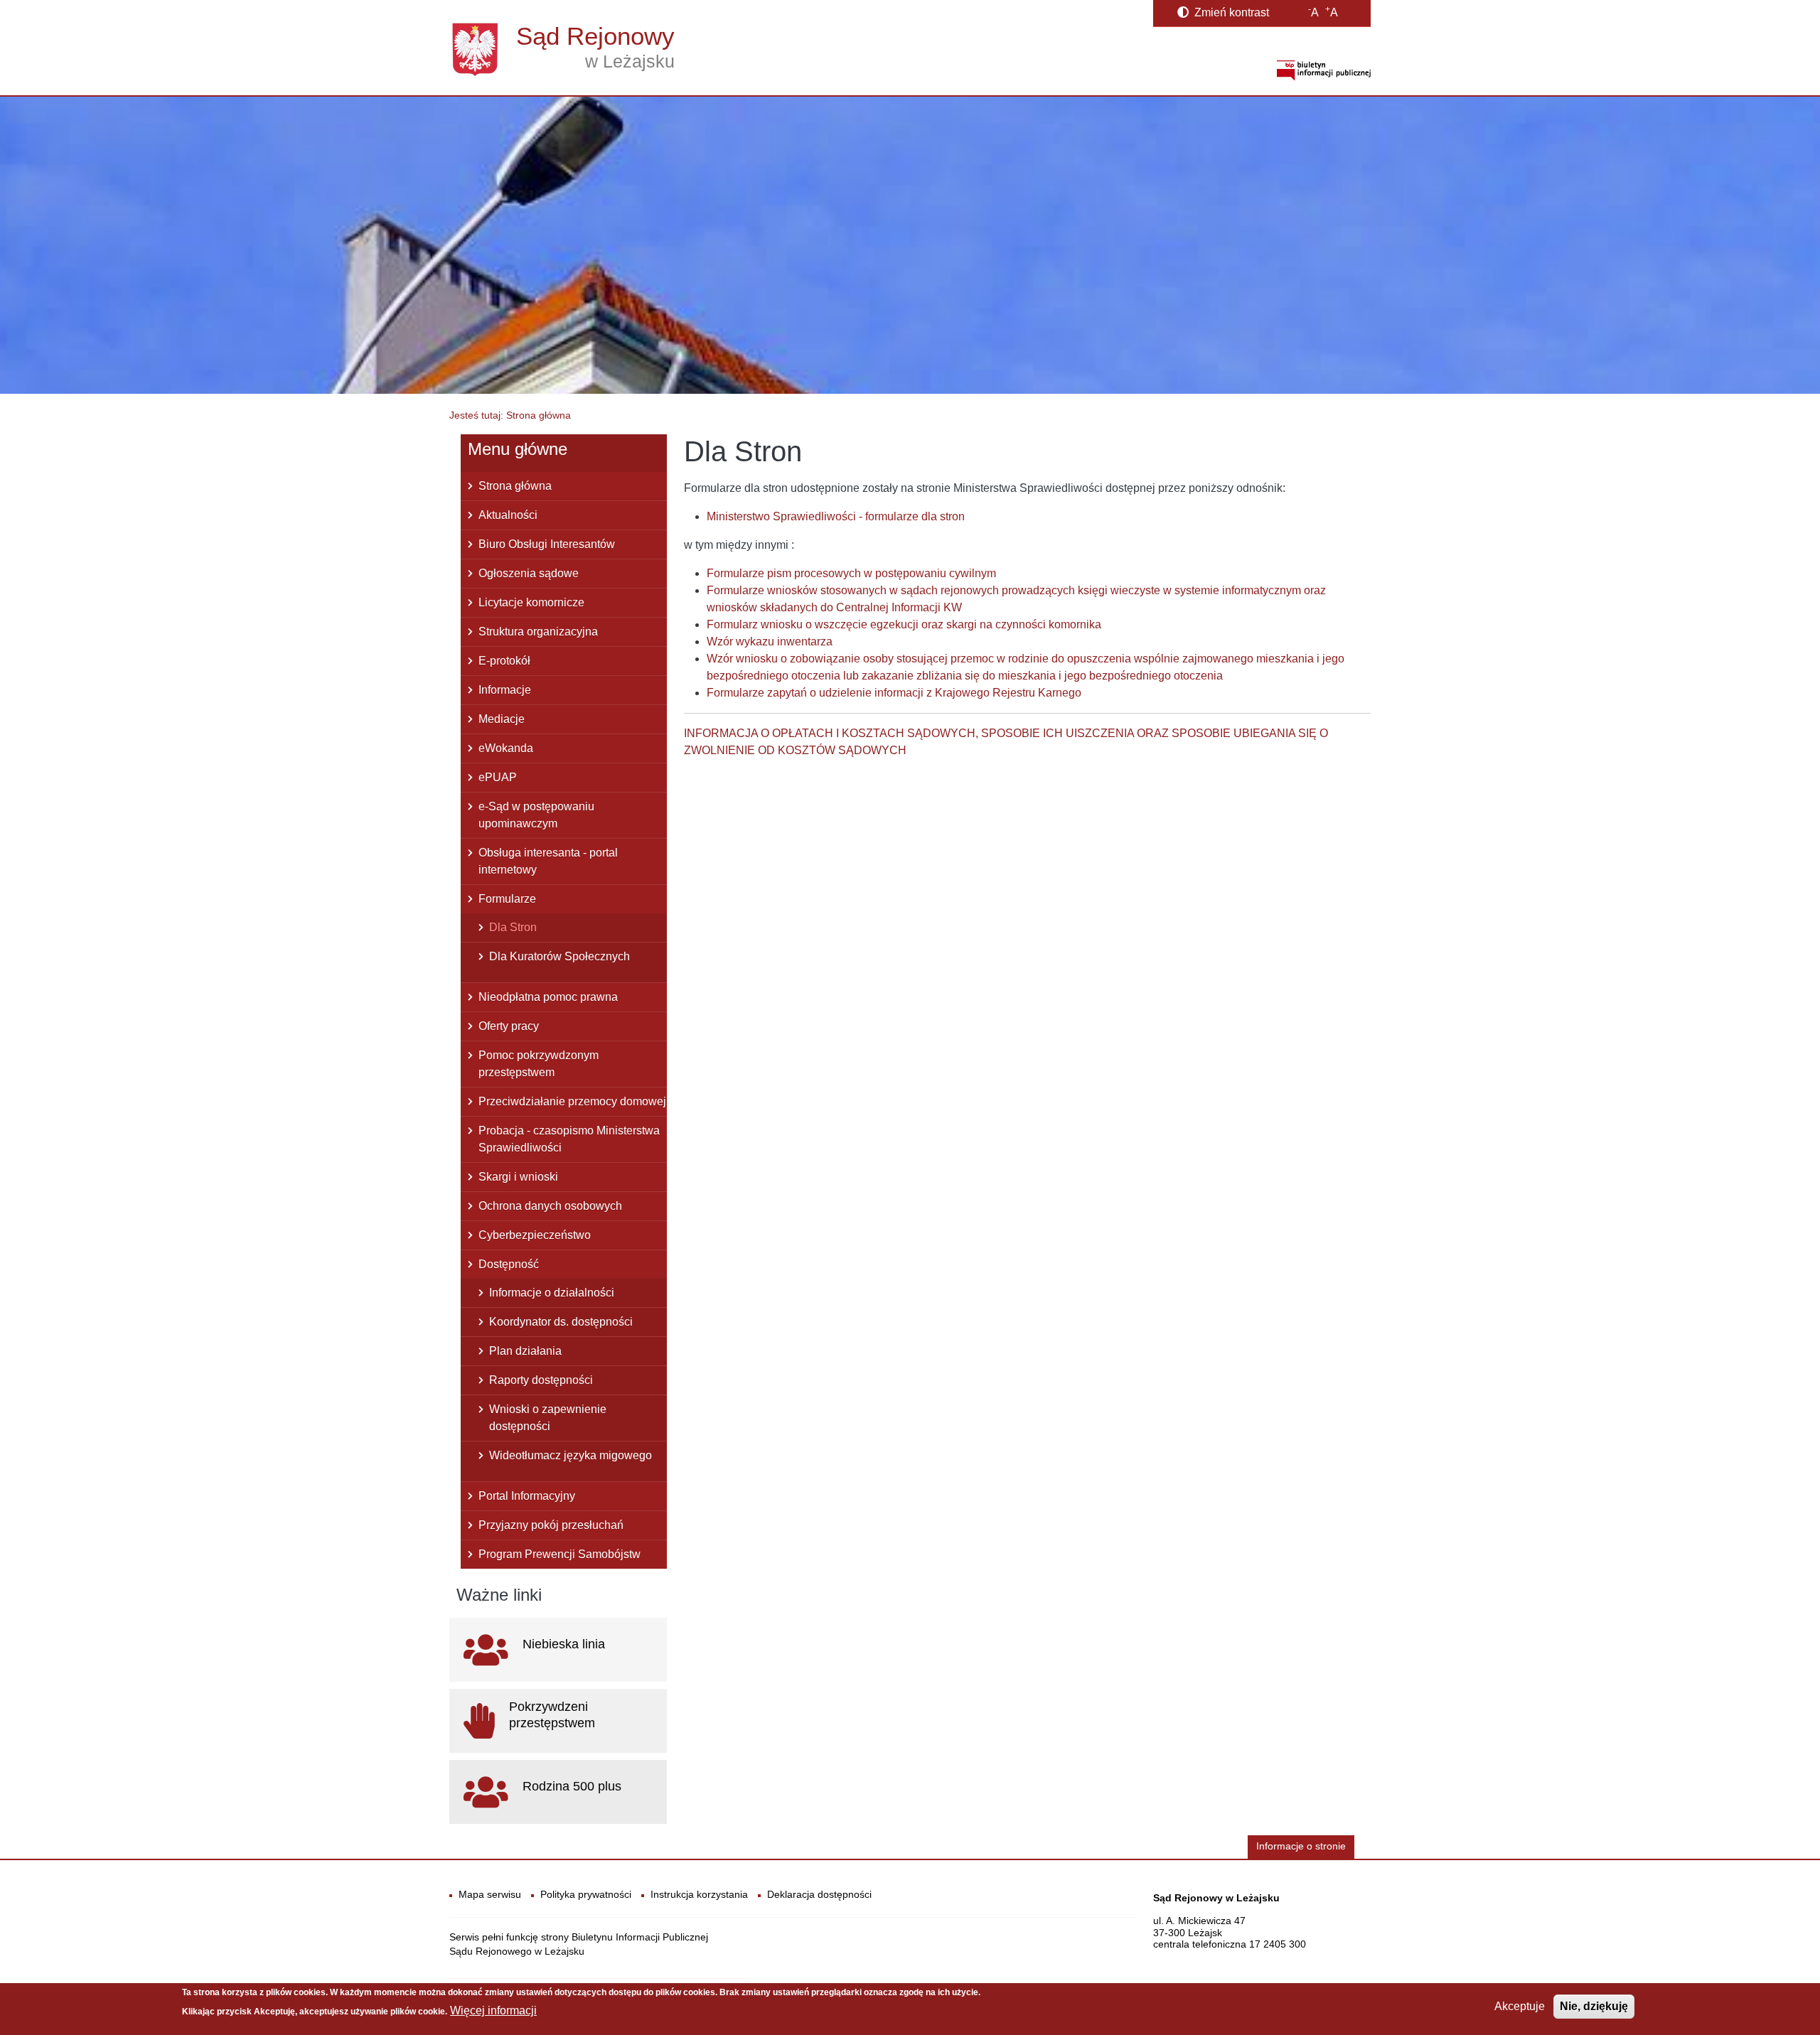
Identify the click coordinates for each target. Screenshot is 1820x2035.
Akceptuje (1520, 2006)
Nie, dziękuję (1594, 2006)
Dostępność (509, 1264)
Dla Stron (513, 927)
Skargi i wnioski (518, 1177)
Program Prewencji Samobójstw (560, 1554)
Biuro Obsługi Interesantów (547, 544)
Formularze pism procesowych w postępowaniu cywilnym (851, 573)
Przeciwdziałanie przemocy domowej (572, 1101)
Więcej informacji (493, 2010)
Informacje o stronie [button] (1301, 1846)
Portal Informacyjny (527, 1496)
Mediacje (502, 719)
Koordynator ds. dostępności (561, 1322)
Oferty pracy (509, 1026)
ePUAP (498, 777)
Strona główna (515, 486)
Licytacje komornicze (531, 602)
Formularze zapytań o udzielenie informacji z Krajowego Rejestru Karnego (894, 693)
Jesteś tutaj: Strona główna (510, 415)
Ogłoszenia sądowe (529, 573)
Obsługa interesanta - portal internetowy (548, 861)
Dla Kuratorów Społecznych (560, 956)
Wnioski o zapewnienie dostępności (548, 1418)
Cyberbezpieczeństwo (535, 1235)
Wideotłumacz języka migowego (571, 1455)
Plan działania (525, 1351)
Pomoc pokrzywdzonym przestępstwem (539, 1064)
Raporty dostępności (541, 1380)
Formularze (507, 899)
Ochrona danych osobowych (550, 1206)
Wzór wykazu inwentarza (770, 641)
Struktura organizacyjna (538, 632)
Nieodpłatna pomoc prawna (548, 997)
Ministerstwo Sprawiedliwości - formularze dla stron (836, 516)
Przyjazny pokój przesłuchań (551, 1525)
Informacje (505, 690)
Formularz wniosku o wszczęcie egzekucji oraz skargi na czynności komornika (904, 624)
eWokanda (506, 748)
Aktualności (508, 515)
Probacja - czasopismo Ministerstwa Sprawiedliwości (569, 1139)
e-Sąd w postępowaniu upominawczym (536, 815)
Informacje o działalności (552, 1293)
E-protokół (504, 661)
